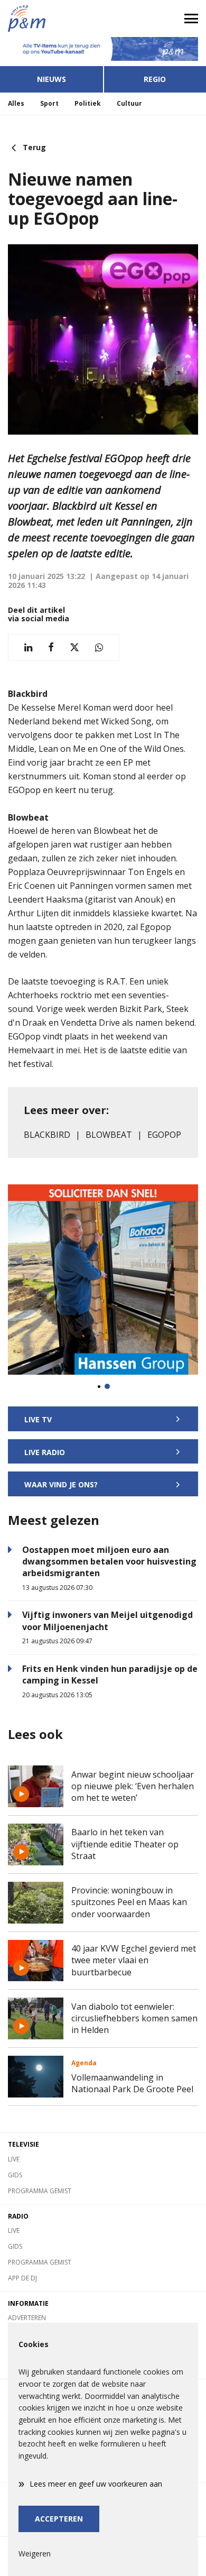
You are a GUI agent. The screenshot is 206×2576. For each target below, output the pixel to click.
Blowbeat (109, 1135)
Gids (15, 2175)
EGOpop (164, 1135)
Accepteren (59, 2519)
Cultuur (129, 103)
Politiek (88, 103)
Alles (16, 103)
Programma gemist (40, 2191)
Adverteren (27, 2318)
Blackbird (47, 1135)
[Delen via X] (74, 647)
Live (14, 2159)
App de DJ (22, 2278)
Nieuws (51, 79)
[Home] (51, 19)
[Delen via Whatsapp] (99, 647)
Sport (49, 103)
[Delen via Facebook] (51, 647)
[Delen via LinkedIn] (28, 647)
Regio (155, 79)
